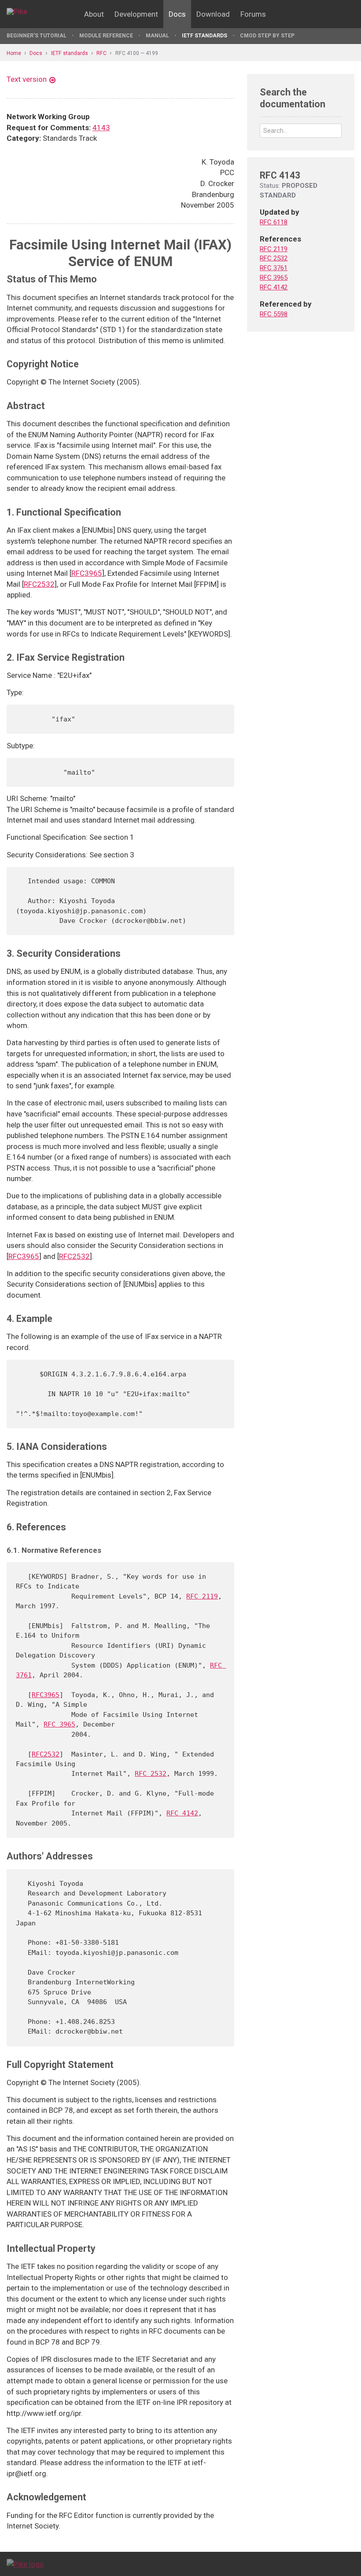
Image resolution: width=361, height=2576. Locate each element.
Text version (27, 79)
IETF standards (204, 36)
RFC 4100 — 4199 (137, 53)
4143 (101, 128)
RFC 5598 (274, 314)
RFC (101, 53)
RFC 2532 (151, 1774)
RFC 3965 (59, 1724)
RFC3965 (87, 573)
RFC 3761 (274, 268)
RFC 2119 (202, 1596)
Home (14, 53)
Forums (253, 14)
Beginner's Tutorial (37, 36)
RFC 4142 (182, 1813)
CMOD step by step (267, 36)
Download (213, 14)
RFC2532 (39, 584)
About (94, 14)
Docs (177, 14)
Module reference (106, 36)
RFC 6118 (274, 222)
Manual (157, 36)
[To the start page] (25, 2564)
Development (136, 14)
